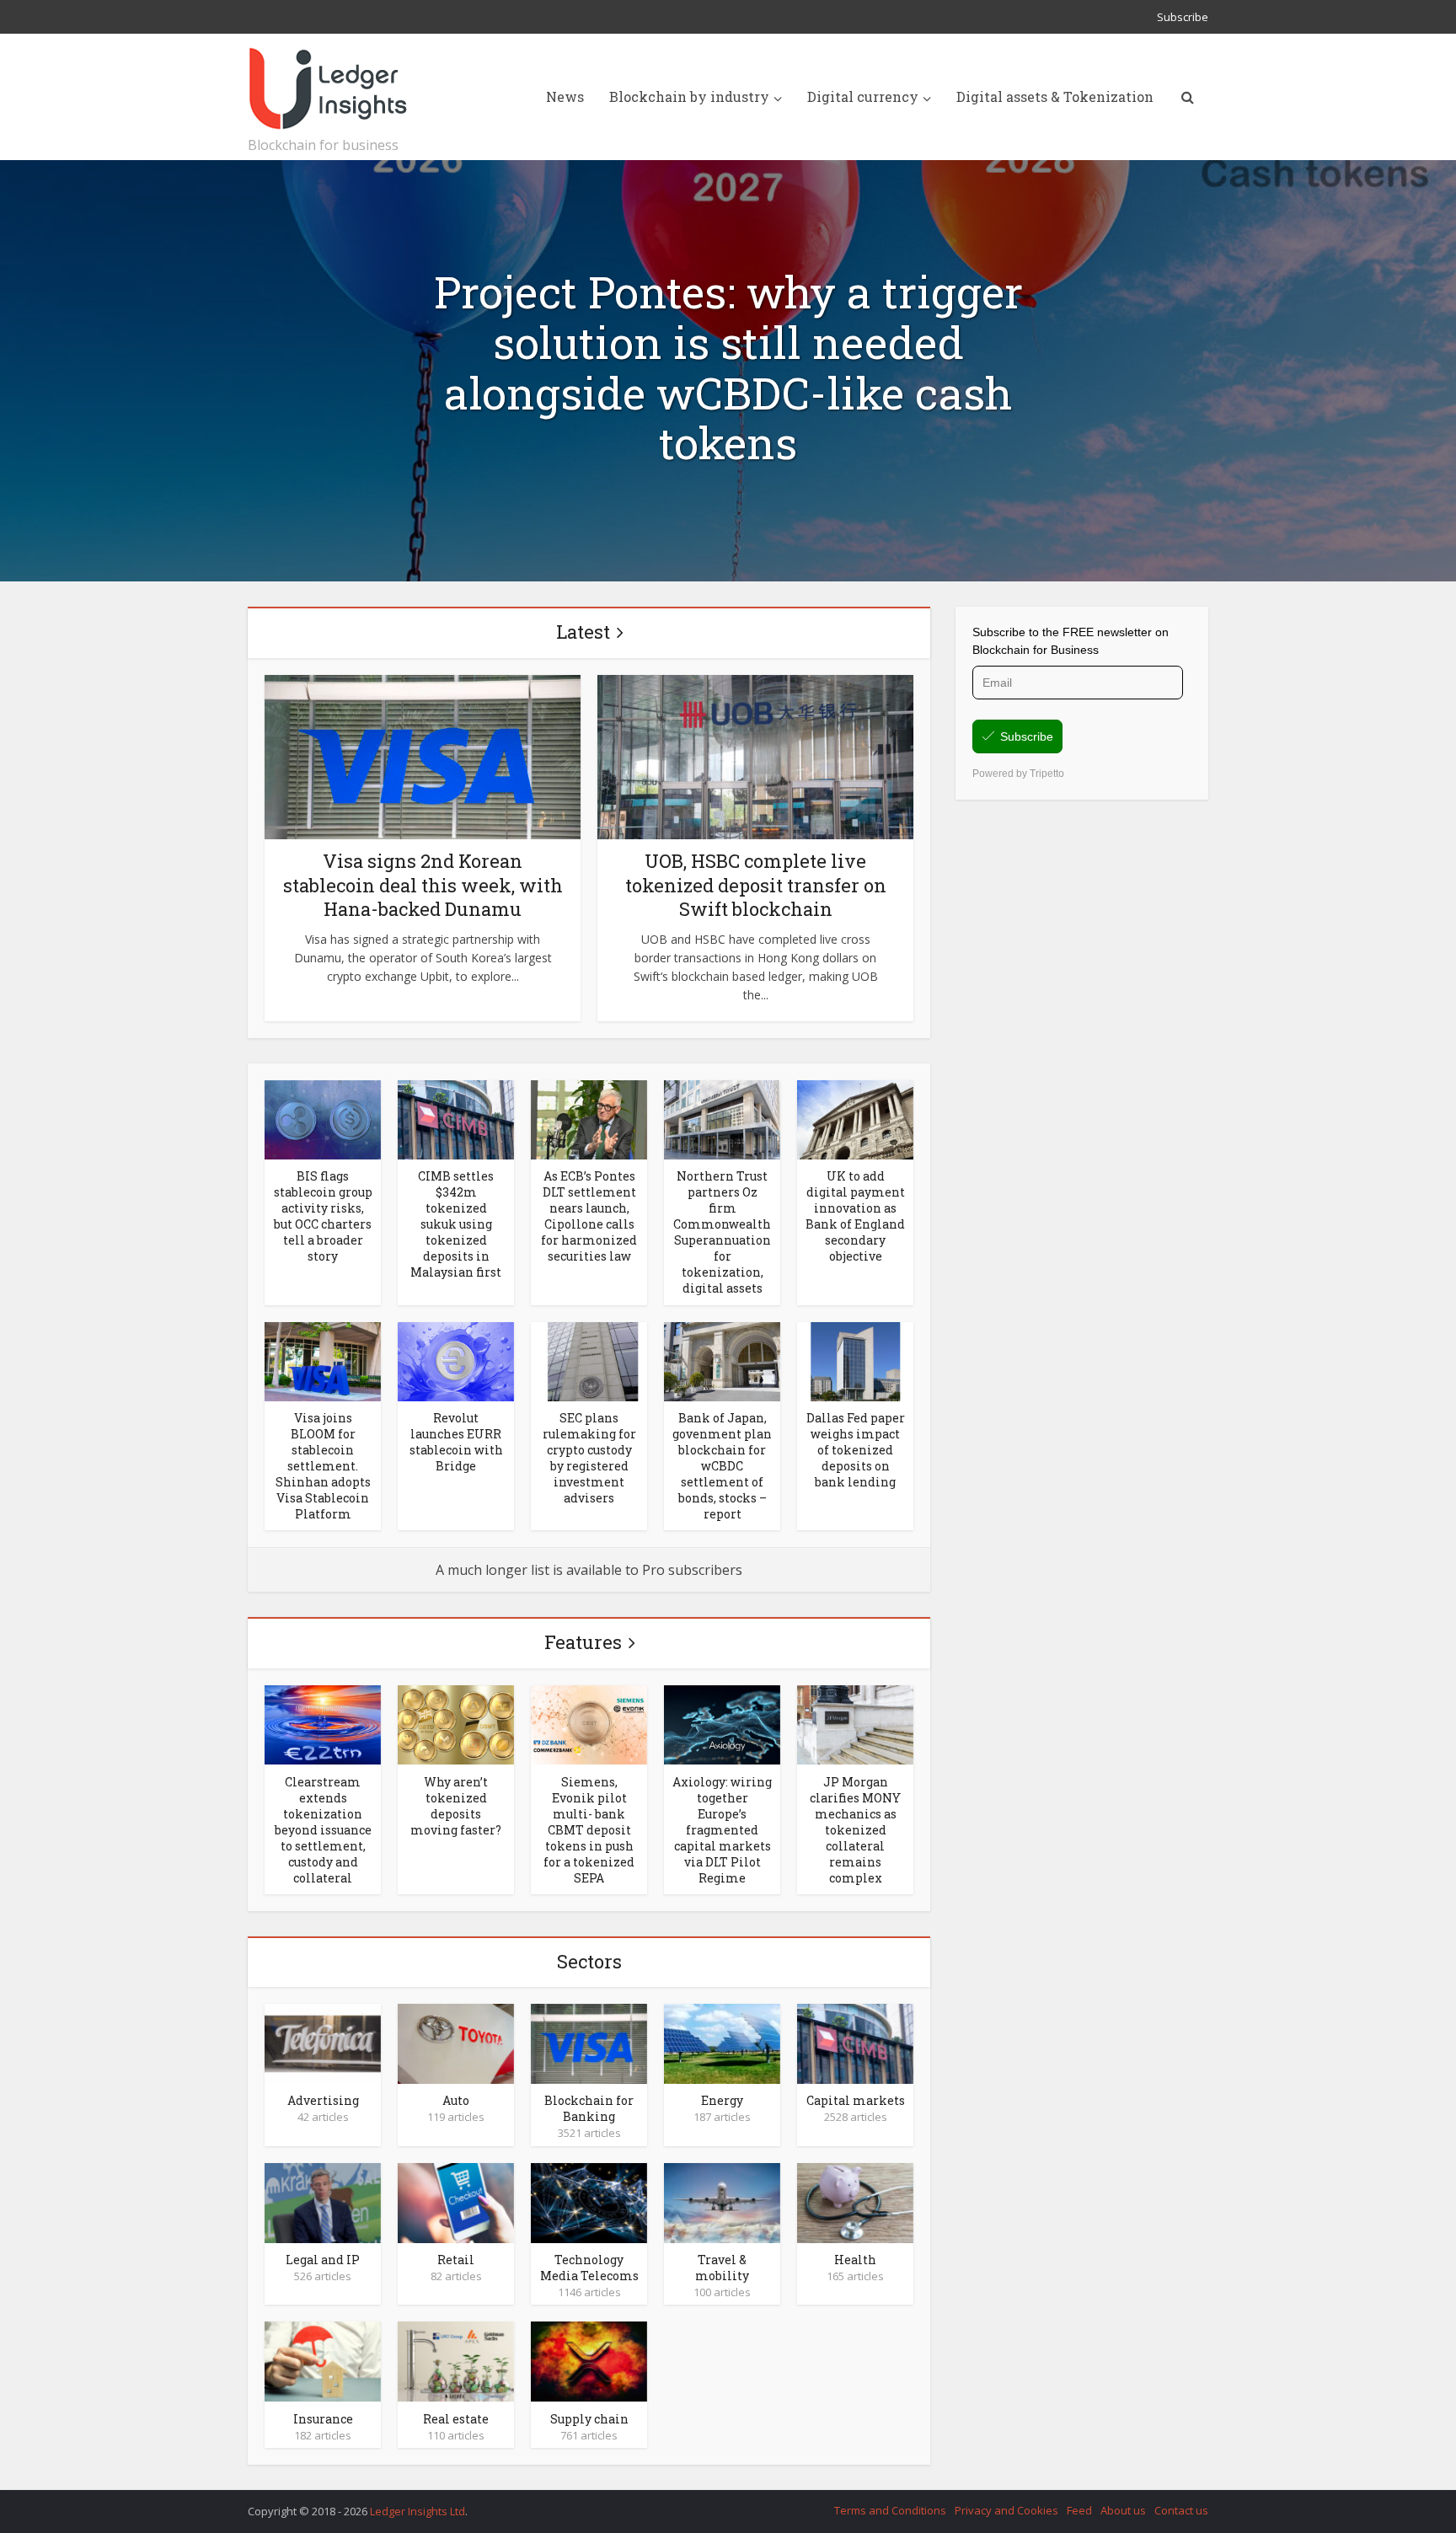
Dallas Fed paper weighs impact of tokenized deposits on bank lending (856, 1450)
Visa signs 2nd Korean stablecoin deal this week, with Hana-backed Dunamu (423, 885)
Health (855, 2260)
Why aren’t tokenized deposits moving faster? (456, 1806)
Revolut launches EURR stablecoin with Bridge (456, 1442)
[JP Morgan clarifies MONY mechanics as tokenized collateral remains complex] (855, 1724)
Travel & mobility (722, 2268)
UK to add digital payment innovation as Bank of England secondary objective (855, 1216)
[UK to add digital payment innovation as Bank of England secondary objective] (855, 1118)
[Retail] (456, 2202)
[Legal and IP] (323, 2202)
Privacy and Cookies (1006, 2510)
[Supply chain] (589, 2360)
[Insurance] (323, 2360)
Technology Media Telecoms (589, 2268)
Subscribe (1183, 17)
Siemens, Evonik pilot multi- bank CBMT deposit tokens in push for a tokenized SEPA (589, 1830)
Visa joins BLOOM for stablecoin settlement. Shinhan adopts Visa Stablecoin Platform (323, 1466)
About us (1123, 2510)
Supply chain (589, 2419)
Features (583, 1642)
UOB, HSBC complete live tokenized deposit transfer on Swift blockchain (756, 885)
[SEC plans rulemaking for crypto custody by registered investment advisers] (589, 1360)
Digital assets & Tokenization (1055, 96)
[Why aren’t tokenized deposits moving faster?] (456, 1724)
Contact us (1181, 2510)
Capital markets (856, 2100)
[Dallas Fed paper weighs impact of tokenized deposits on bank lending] (855, 1360)
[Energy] (722, 2043)
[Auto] (456, 2043)
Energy (722, 2100)
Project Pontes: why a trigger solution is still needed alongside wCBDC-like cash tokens (728, 368)
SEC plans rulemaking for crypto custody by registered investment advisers (589, 1458)
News (565, 96)
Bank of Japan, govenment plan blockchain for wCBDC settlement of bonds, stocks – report (722, 1466)
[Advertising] (323, 2043)
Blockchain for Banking (589, 2108)
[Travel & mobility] (722, 2202)
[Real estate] (456, 2360)
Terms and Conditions (890, 2510)
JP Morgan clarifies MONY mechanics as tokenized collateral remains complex (855, 1830)
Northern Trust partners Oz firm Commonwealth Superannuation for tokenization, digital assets (722, 1232)
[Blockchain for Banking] (589, 2043)
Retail (456, 2260)
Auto (456, 2100)
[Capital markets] (855, 2043)
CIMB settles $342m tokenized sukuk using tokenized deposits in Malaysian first (456, 1224)
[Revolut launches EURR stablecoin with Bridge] (456, 1360)
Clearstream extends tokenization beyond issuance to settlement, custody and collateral (323, 1830)
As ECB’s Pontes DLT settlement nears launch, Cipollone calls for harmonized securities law (589, 1216)
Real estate (456, 2419)
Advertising (323, 2100)
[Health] (855, 2202)
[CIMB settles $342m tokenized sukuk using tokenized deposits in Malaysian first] (456, 1118)
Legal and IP (323, 2260)
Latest (583, 632)
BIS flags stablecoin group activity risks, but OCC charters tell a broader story (323, 1216)
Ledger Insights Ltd (418, 2511)
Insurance (323, 2419)
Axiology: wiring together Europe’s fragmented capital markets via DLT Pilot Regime (722, 1830)
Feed (1079, 2510)
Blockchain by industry (689, 96)
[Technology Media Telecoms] (589, 2202)
